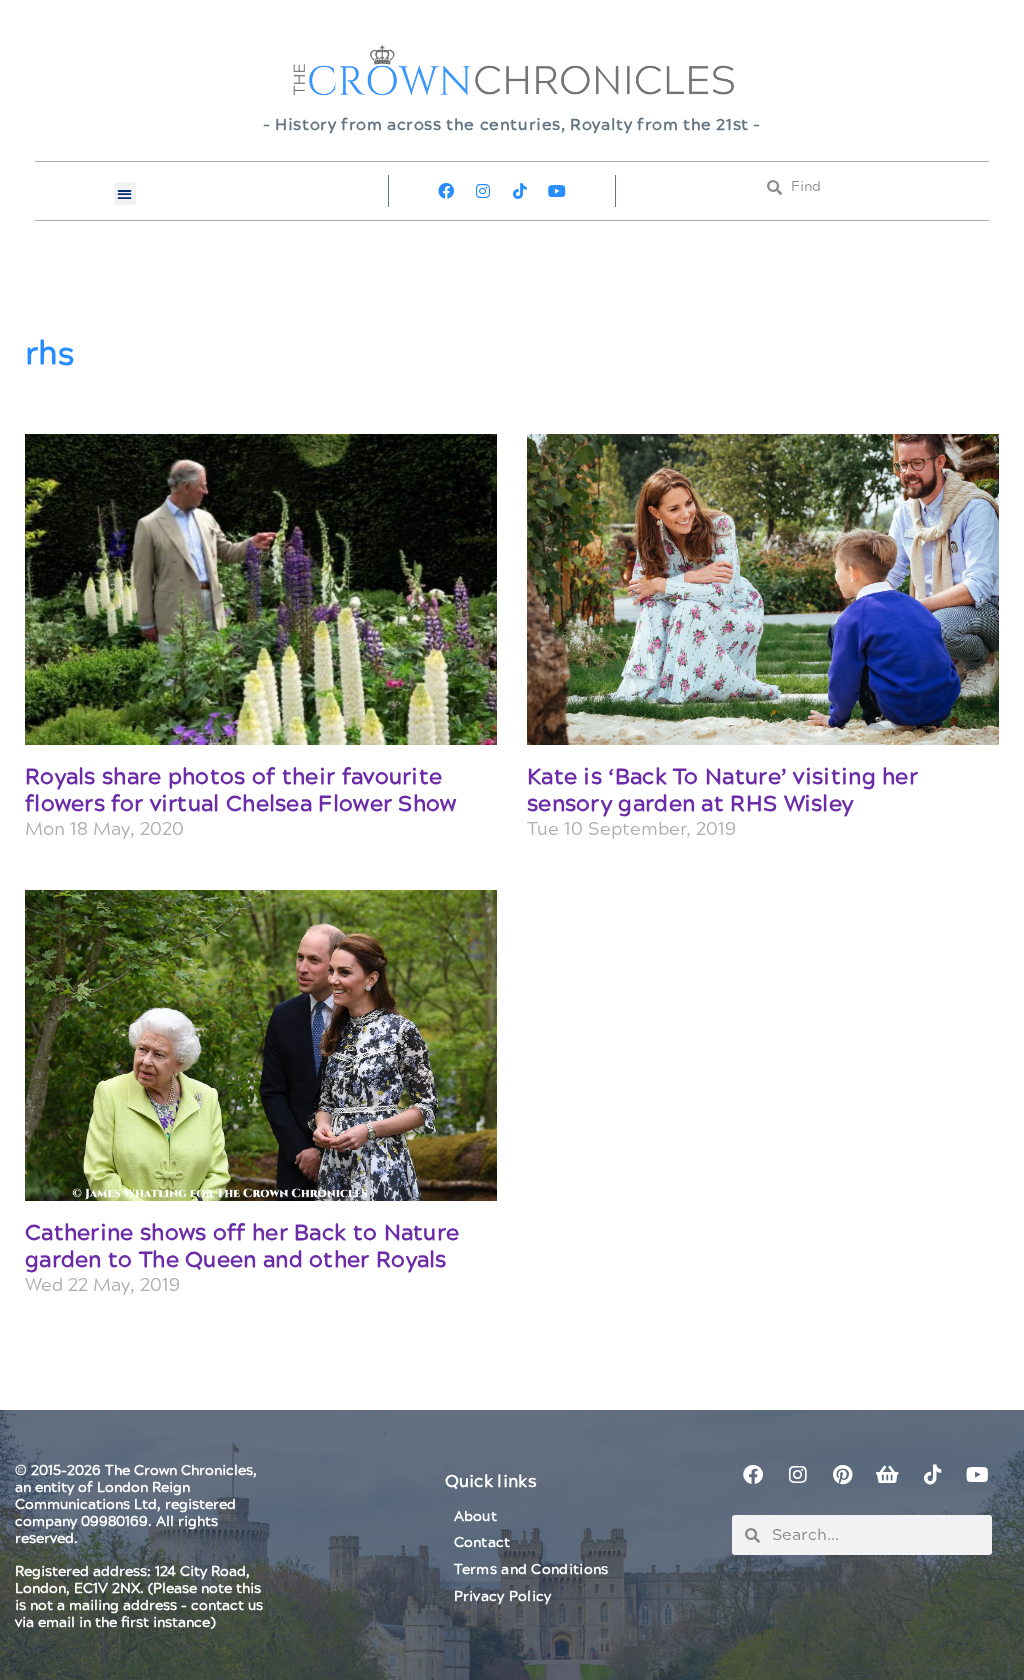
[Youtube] (557, 191)
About (476, 1517)
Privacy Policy (503, 1597)
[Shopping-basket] (888, 1475)
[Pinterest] (843, 1475)
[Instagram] (483, 191)
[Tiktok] (520, 191)
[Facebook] (446, 191)
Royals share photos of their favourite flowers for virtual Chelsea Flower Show (241, 790)
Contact (482, 1543)
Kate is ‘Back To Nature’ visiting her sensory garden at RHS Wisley (722, 790)
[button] (125, 193)
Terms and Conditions (531, 1570)
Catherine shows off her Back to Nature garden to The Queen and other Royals (242, 1246)
